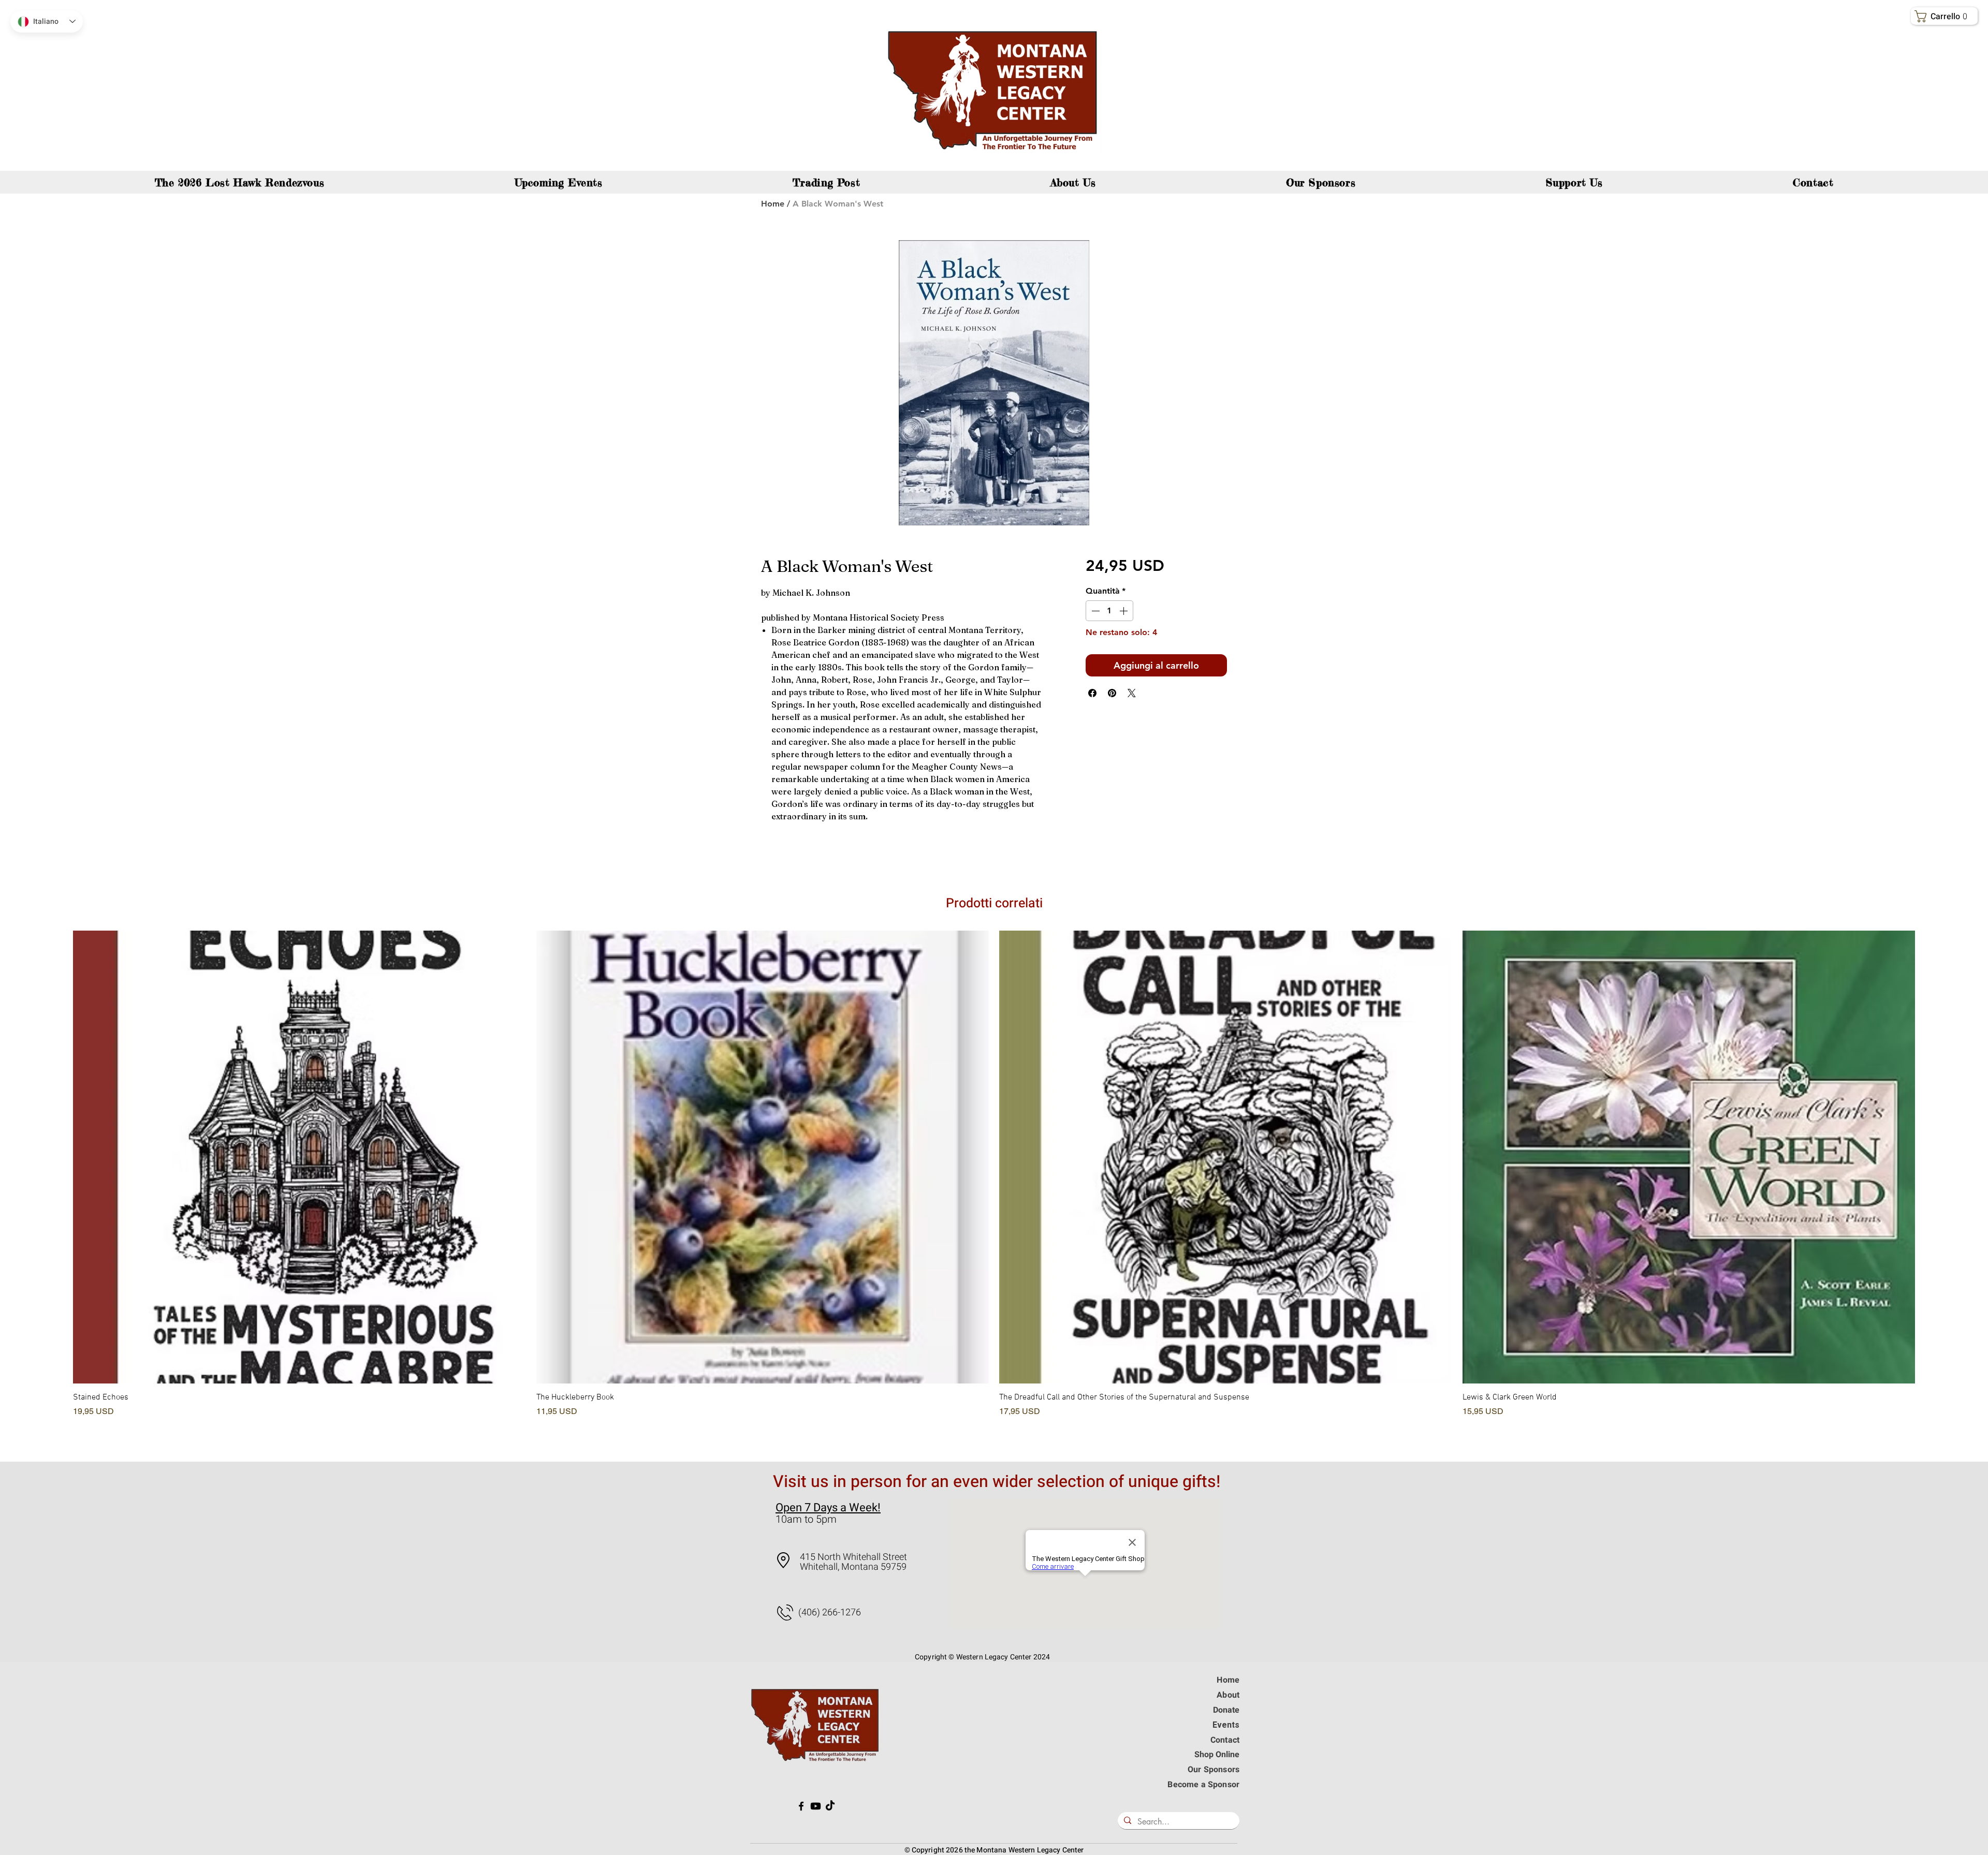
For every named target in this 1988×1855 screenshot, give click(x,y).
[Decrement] (1094, 611)
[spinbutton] (1109, 611)
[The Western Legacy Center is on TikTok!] (830, 1806)
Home (773, 204)
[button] (1946, 16)
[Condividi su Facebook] (1092, 693)
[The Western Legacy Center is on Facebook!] (801, 1806)
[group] (994, 1188)
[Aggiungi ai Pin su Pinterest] (1112, 693)
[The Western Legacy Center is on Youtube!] (816, 1806)
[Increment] (1124, 611)
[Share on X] (1132, 693)
